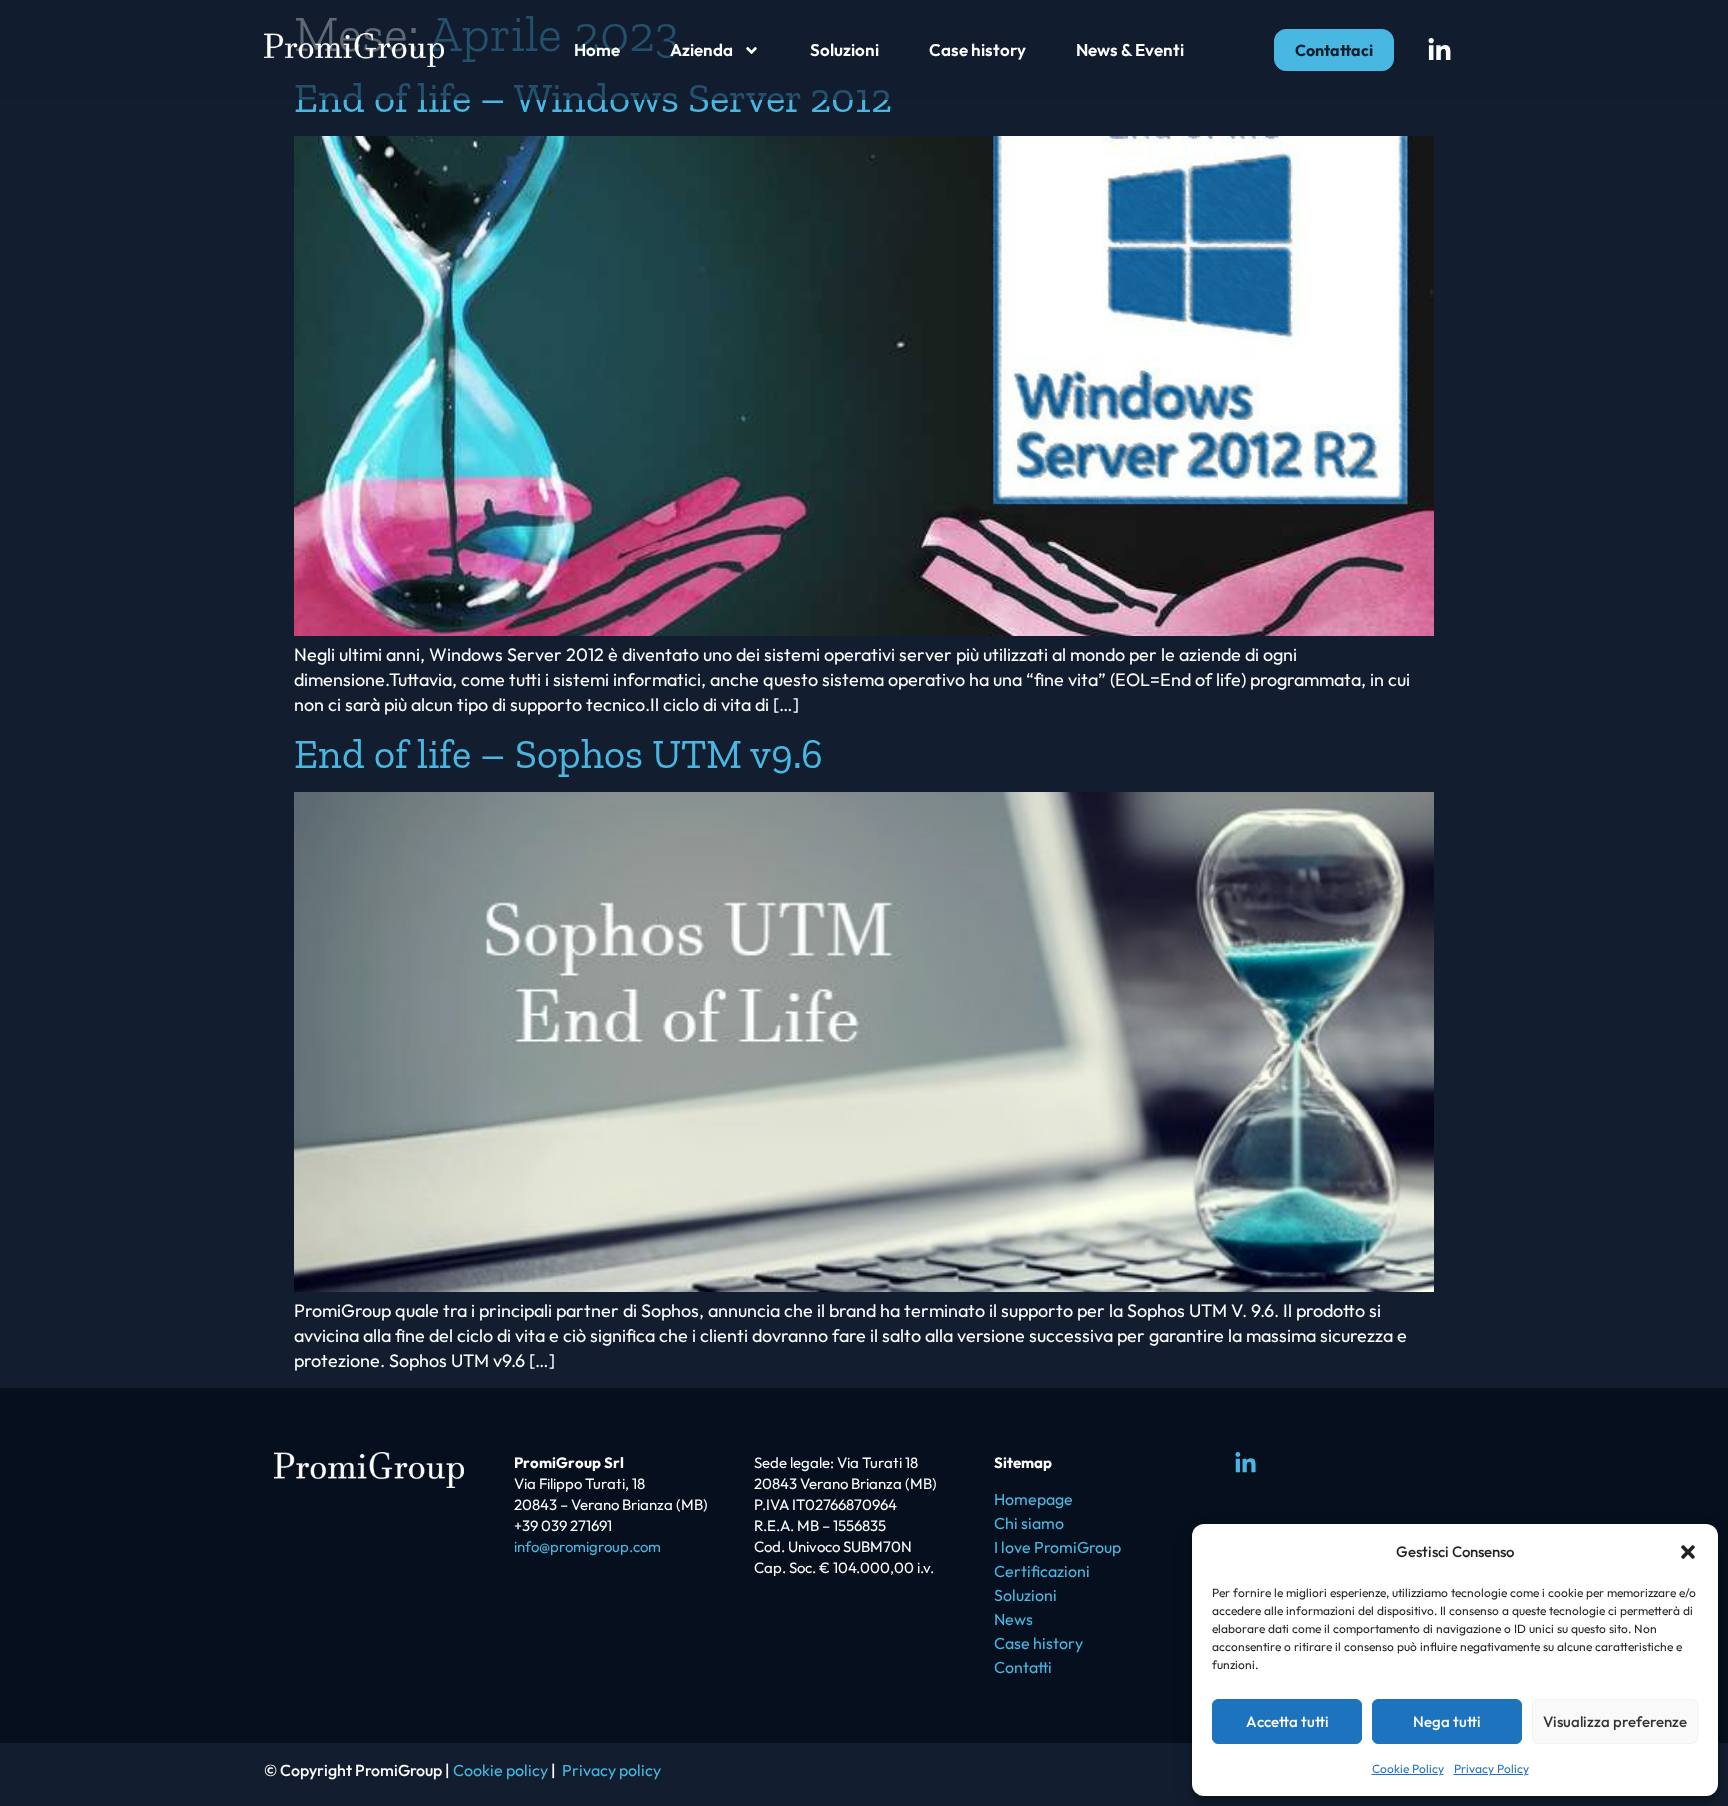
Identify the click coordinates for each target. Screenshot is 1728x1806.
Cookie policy (500, 1770)
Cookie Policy (1408, 1768)
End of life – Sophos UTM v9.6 (558, 753)
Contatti (1023, 1667)
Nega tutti (1447, 1721)
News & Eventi (1130, 49)
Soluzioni (844, 49)
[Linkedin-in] (1439, 50)
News (1013, 1619)
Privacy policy (611, 1770)
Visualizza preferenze (1615, 1721)
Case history (977, 49)
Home (597, 49)
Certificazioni (1042, 1571)
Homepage (1033, 1499)
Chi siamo (1029, 1523)
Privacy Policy (1491, 1768)
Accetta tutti (1287, 1721)
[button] (1688, 1552)
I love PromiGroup (1057, 1547)
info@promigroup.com (587, 1546)
